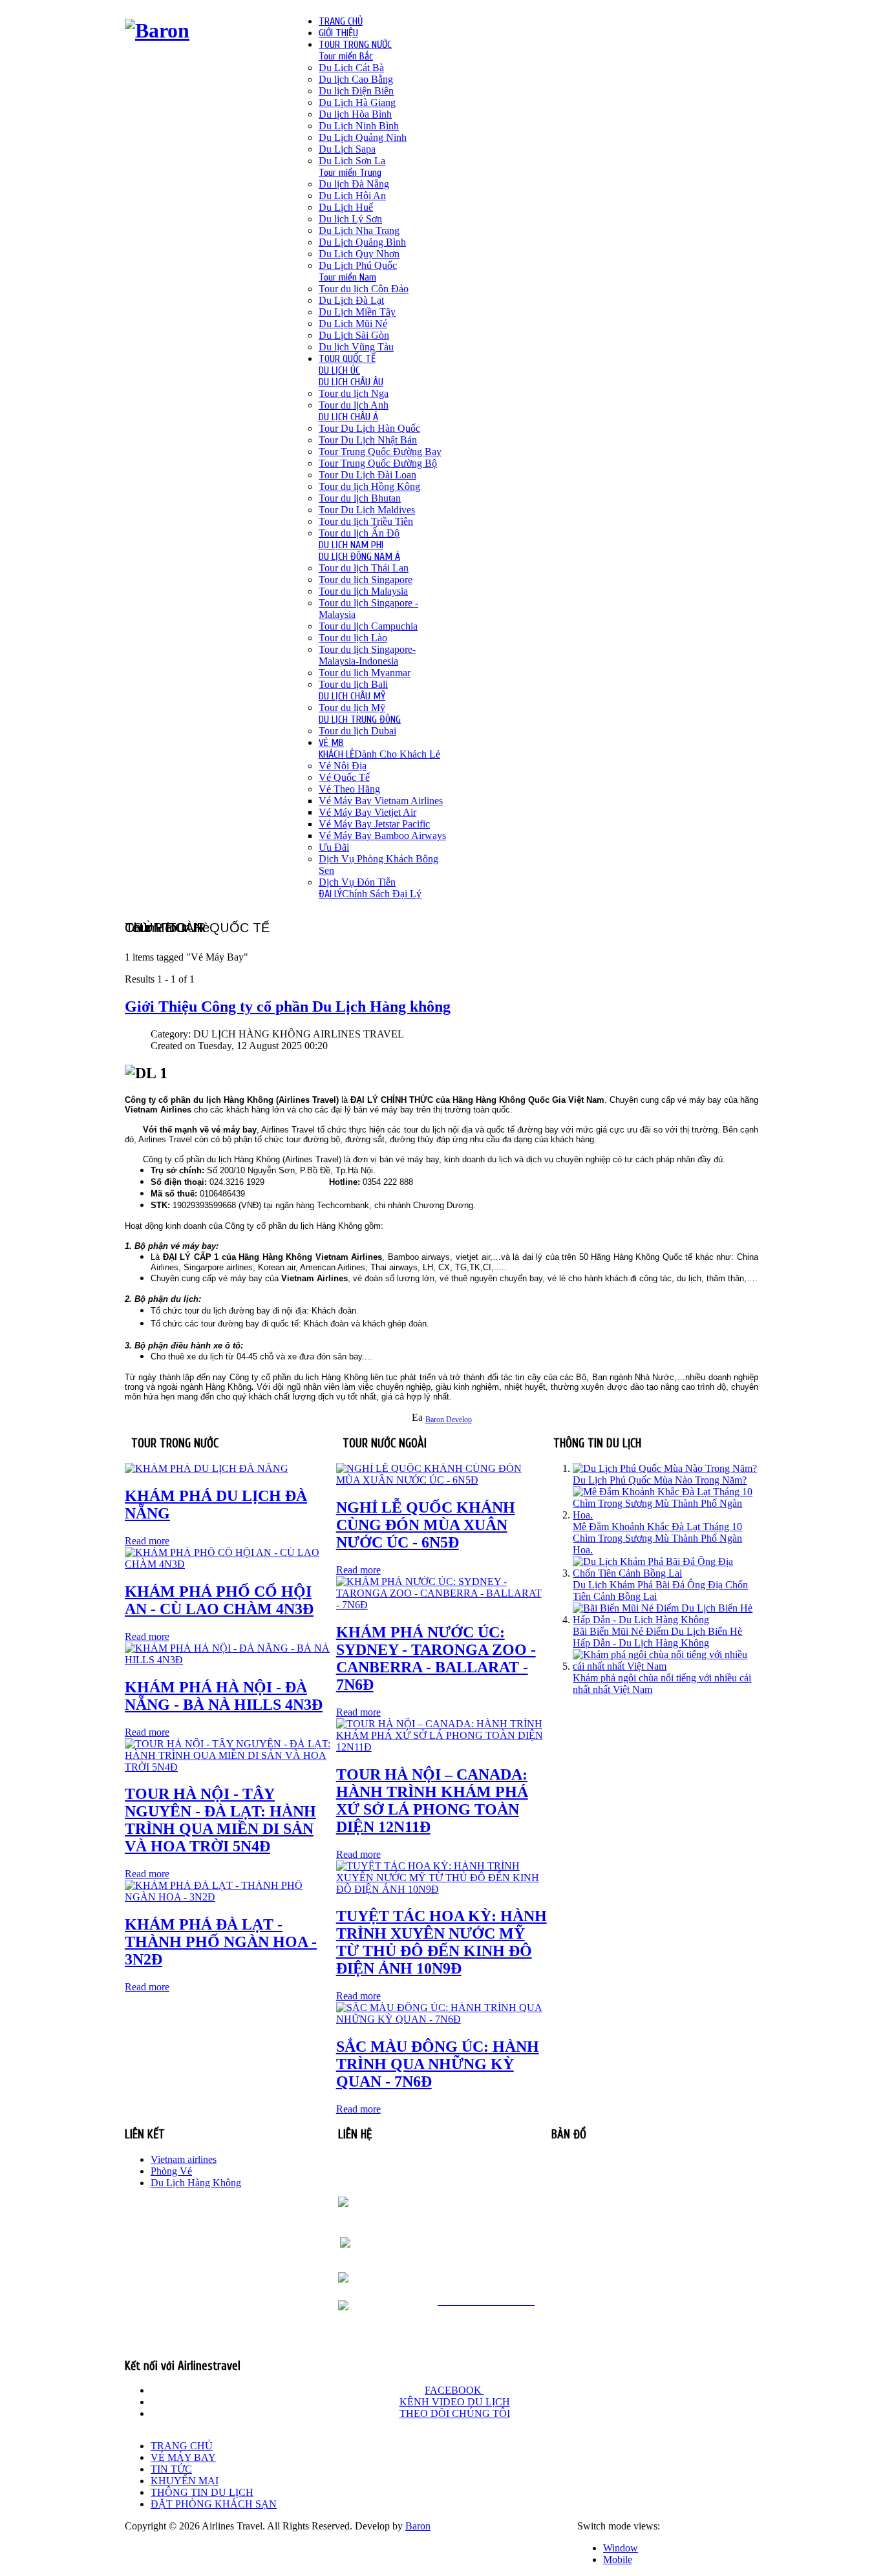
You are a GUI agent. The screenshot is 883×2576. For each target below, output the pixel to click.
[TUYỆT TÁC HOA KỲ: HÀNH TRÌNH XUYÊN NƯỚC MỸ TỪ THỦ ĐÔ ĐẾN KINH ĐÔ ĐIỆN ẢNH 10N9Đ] (442, 1889)
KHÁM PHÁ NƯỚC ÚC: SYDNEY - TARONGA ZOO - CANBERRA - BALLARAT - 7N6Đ (436, 1658)
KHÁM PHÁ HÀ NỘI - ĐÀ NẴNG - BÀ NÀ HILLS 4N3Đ (224, 1696)
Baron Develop (449, 1420)
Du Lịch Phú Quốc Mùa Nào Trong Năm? (660, 1480)
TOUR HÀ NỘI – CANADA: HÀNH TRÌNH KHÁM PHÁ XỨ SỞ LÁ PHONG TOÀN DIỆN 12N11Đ (432, 1801)
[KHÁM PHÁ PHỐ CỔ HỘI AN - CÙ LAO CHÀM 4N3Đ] (230, 1564)
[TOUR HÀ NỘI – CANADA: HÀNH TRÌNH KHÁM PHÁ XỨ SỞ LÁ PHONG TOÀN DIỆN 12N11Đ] (442, 1747)
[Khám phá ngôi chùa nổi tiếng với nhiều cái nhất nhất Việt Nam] (665, 1666)
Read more (147, 1541)
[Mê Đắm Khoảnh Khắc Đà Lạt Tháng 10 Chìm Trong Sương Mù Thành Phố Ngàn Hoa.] (665, 1515)
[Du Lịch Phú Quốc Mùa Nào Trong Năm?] (665, 1468)
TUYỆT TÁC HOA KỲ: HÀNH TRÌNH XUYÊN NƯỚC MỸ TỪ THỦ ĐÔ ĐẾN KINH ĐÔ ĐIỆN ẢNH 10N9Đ (441, 1942)
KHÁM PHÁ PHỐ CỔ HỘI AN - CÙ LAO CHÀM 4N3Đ (219, 1600)
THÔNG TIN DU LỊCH (202, 2492)
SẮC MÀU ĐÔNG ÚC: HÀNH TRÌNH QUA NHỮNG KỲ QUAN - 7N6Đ (438, 2064)
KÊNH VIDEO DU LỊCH (455, 2402)
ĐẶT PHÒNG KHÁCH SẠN (214, 2504)
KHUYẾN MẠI (185, 2481)
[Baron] (157, 30)
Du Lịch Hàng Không (196, 2183)
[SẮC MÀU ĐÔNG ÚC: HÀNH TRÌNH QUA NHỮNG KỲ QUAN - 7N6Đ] (442, 2019)
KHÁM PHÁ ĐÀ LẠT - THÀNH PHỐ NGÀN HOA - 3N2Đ (221, 1942)
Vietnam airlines (184, 2159)
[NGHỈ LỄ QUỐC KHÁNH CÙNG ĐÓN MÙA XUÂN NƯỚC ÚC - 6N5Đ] (442, 1480)
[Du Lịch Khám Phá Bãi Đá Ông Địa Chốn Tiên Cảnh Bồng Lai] (665, 1573)
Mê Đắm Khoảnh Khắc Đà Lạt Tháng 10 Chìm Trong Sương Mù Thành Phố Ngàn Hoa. (657, 1538)
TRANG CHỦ (182, 2446)
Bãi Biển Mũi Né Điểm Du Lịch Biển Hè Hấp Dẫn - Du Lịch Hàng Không (657, 1637)
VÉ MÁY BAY (183, 2457)
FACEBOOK (454, 2390)
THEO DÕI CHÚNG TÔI (455, 2413)
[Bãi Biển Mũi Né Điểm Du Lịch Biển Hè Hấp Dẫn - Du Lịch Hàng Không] (665, 1620)
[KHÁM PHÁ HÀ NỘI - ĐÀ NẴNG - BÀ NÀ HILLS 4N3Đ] (230, 1660)
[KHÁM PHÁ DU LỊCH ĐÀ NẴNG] (207, 1468)
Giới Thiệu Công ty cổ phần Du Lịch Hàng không (288, 1006)
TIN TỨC (171, 2469)
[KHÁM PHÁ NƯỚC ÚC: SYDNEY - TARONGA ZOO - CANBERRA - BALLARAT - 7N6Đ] (442, 1605)
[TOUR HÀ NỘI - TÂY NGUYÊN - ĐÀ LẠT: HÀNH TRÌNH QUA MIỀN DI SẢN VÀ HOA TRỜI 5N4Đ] (230, 1767)
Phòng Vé (171, 2171)
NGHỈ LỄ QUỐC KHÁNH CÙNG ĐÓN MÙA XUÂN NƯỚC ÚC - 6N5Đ (426, 1525)
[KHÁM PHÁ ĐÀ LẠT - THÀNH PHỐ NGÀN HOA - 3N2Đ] (230, 1897)
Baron (418, 2526)
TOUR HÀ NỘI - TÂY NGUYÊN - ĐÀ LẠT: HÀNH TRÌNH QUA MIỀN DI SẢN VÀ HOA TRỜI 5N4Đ (220, 1820)
